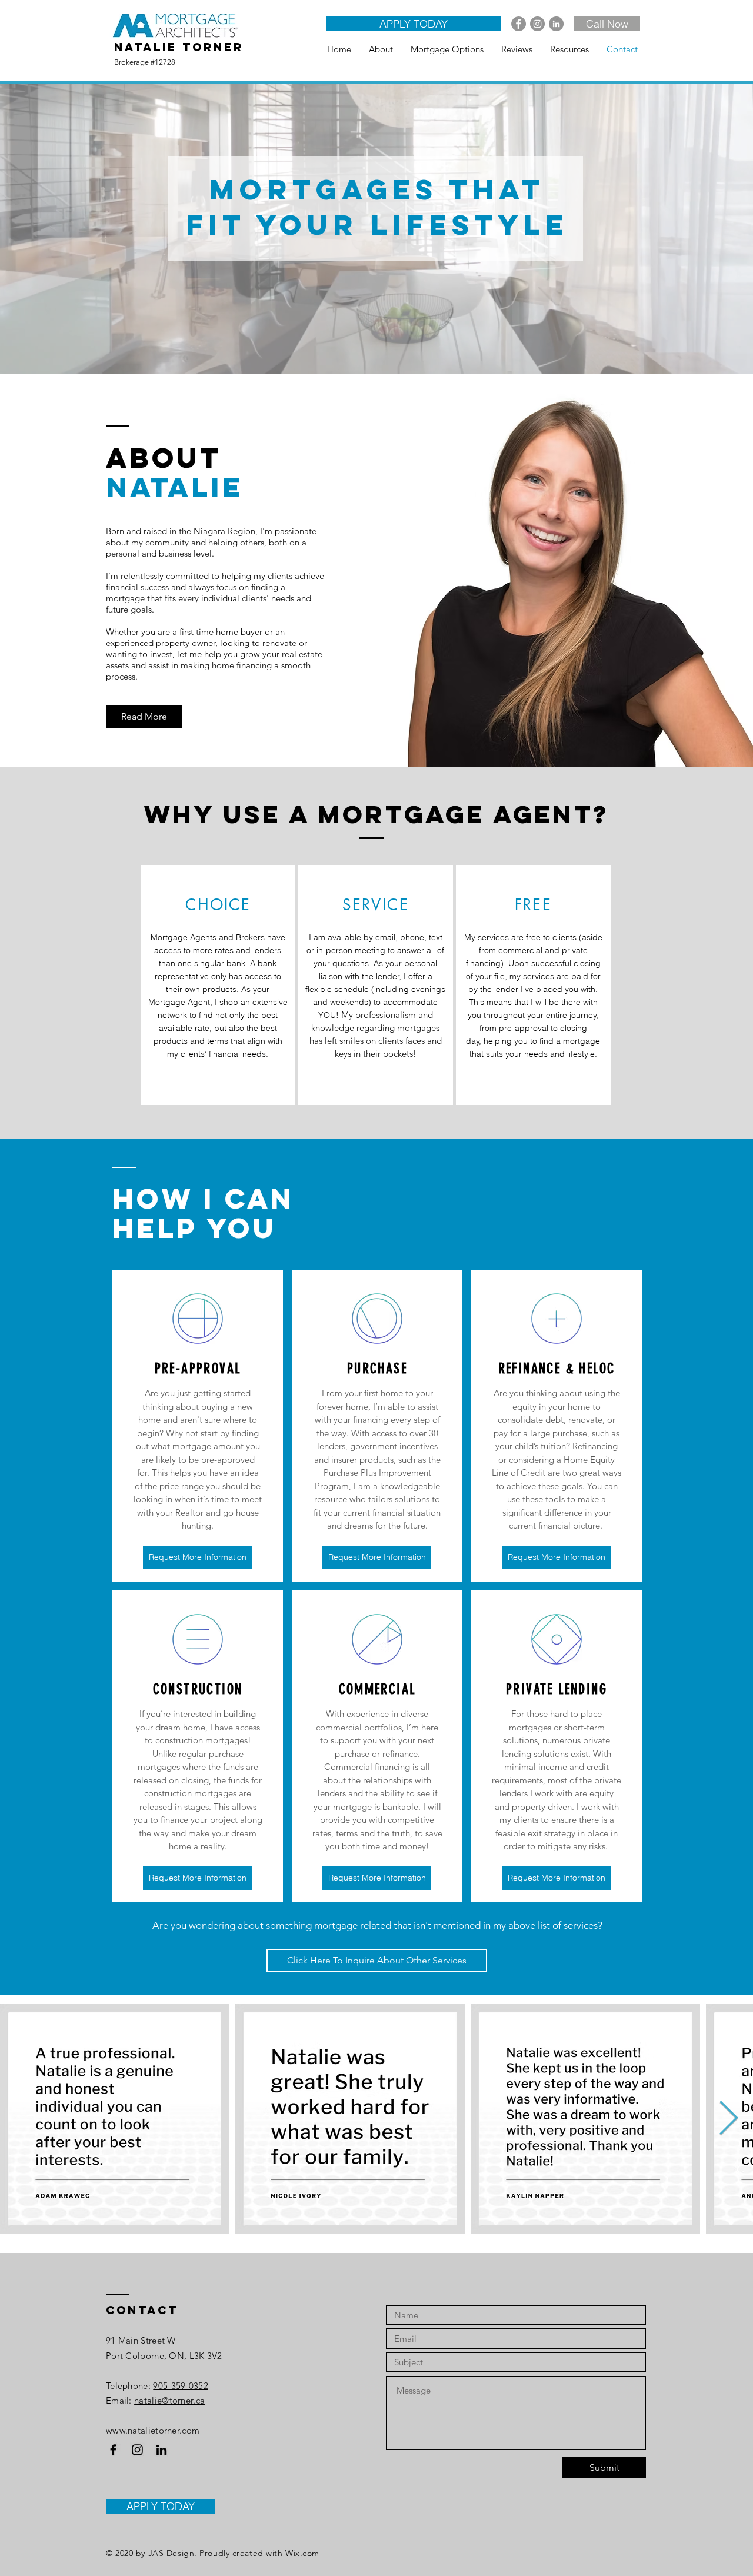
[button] (197, 1557)
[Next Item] (729, 2119)
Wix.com (302, 2553)
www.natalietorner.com (153, 2430)
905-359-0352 (181, 2386)
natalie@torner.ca (169, 2400)
